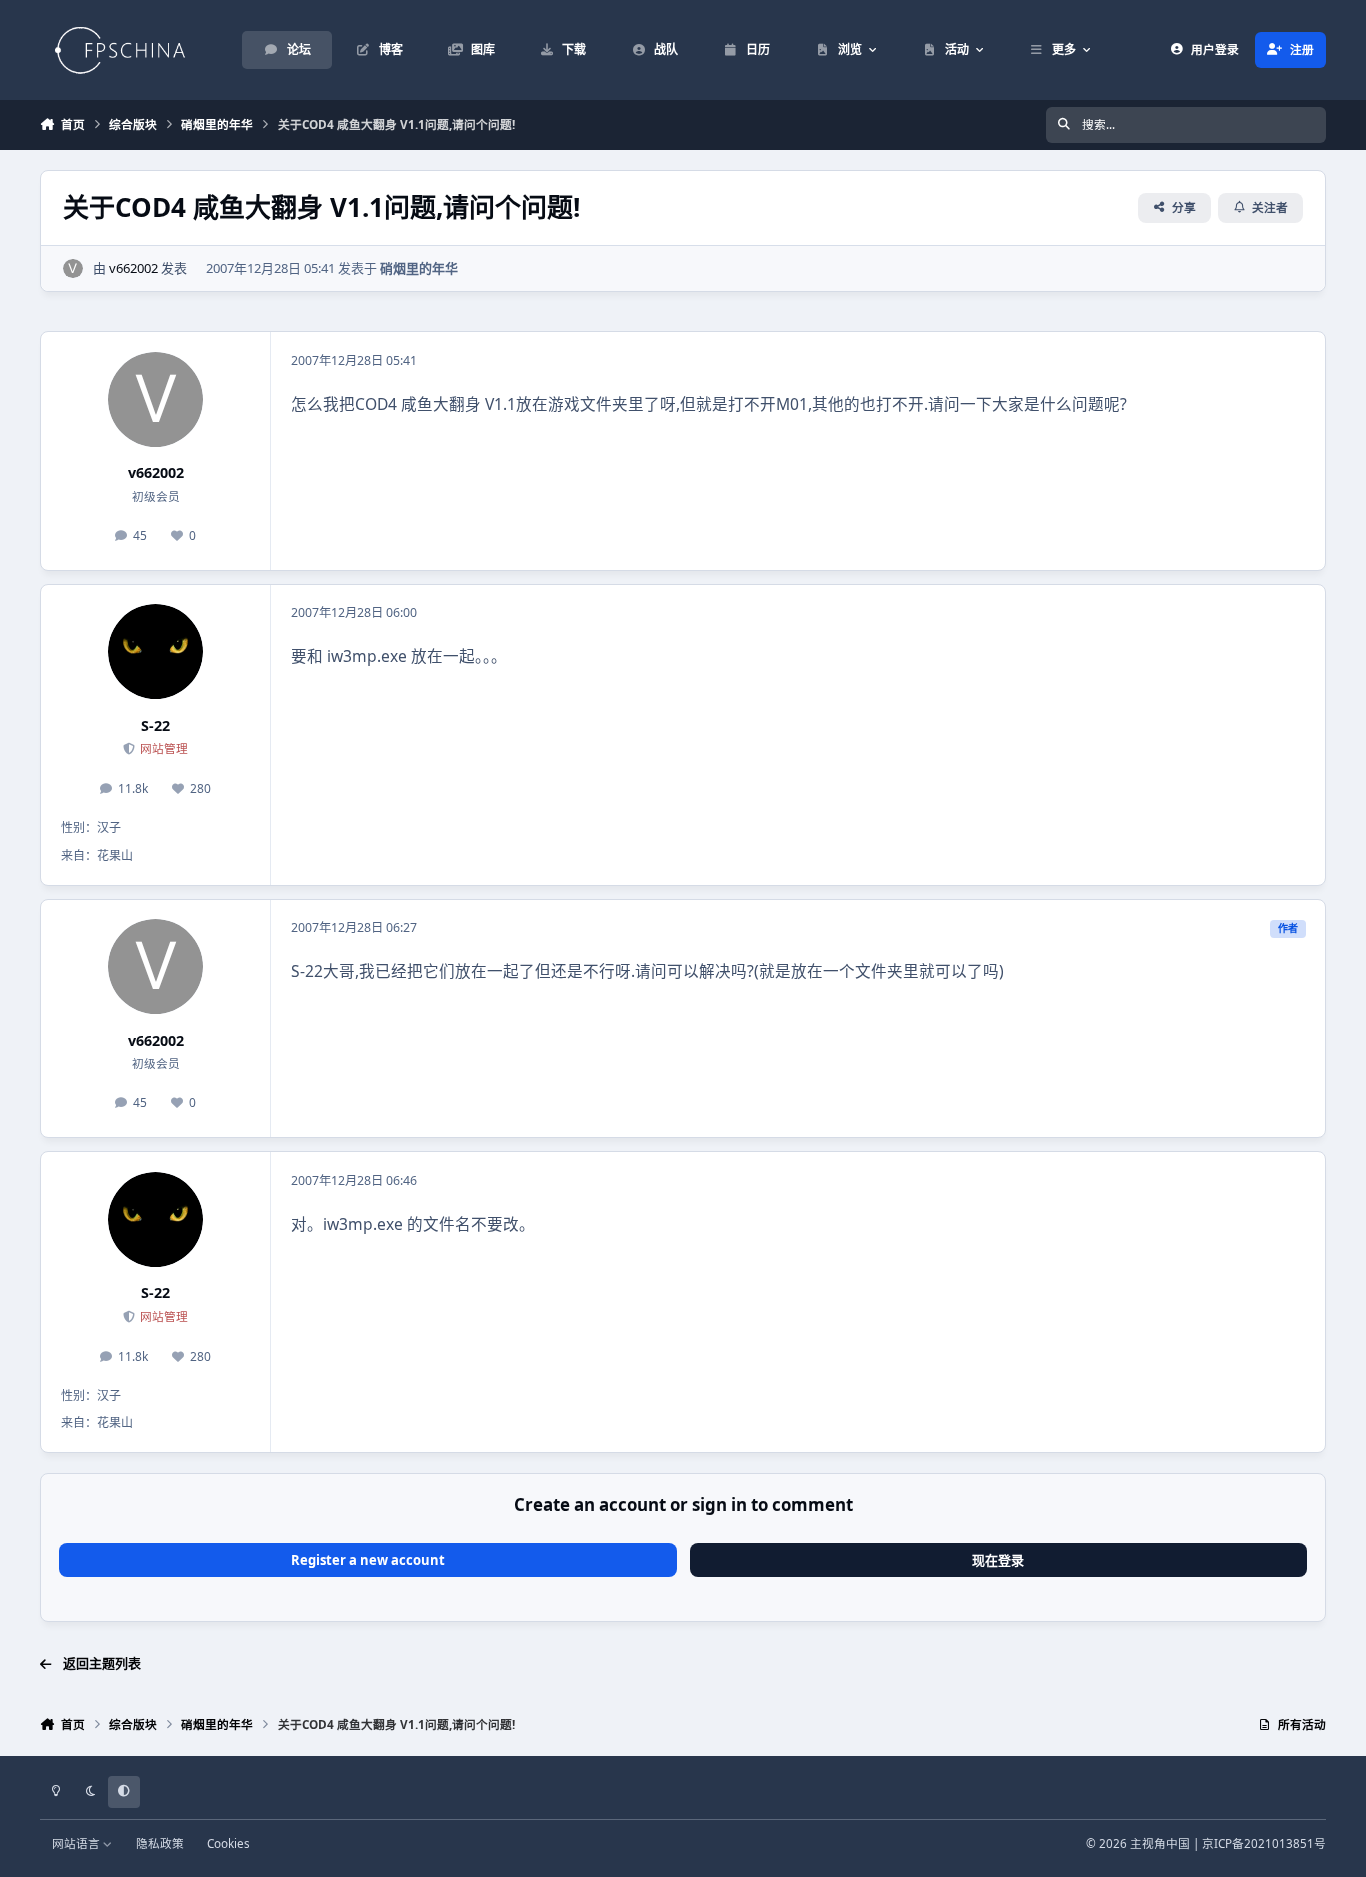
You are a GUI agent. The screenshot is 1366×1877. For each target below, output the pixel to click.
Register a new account (368, 1560)
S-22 (155, 725)
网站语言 (77, 1843)
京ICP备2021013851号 (1264, 1843)
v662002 (133, 268)
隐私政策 (160, 1843)
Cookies (228, 1843)
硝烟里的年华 (419, 268)
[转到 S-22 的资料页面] (155, 651)
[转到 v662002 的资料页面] (73, 269)
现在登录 (998, 1560)
